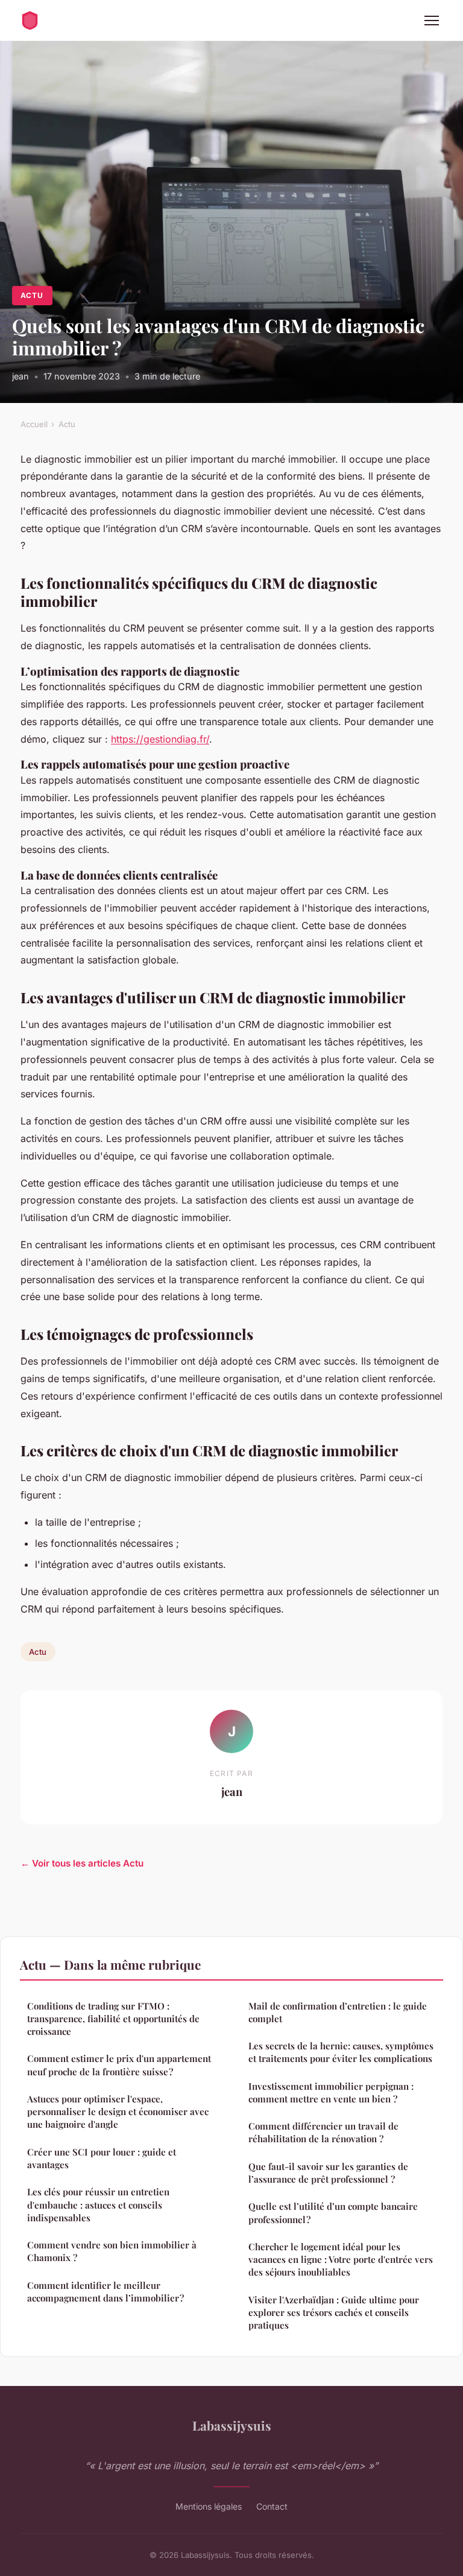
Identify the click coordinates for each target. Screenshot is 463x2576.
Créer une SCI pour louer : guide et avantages (102, 2158)
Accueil (34, 424)
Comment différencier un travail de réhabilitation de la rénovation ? (323, 2132)
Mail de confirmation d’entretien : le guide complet (338, 2012)
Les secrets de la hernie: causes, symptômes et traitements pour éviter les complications (341, 2052)
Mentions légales (209, 2506)
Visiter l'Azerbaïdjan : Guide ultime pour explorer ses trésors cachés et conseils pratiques (334, 2313)
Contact (272, 2506)
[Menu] (432, 21)
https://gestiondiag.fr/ (160, 739)
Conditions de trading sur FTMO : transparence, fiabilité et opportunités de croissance (113, 2019)
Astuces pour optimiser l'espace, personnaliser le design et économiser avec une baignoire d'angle (118, 2112)
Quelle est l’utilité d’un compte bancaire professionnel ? (333, 2213)
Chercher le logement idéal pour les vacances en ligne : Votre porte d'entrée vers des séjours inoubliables (341, 2260)
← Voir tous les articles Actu (82, 1863)
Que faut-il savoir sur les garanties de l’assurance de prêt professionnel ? (328, 2173)
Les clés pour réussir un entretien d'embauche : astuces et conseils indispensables (98, 2205)
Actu (32, 295)
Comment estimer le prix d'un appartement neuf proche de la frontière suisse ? (119, 2065)
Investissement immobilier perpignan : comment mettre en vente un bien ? (331, 2092)
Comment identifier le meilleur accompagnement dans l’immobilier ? (106, 2292)
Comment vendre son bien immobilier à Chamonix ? (112, 2251)
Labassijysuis (232, 2425)
